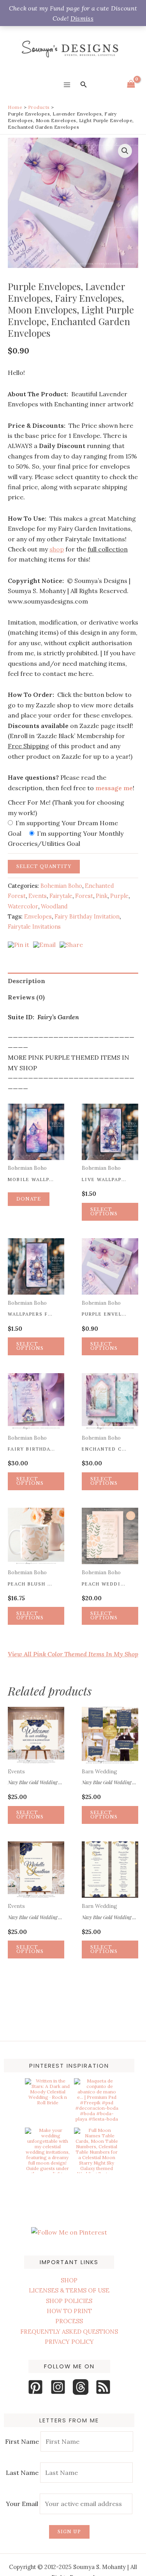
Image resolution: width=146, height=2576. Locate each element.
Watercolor (23, 906)
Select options (104, 1346)
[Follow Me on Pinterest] (69, 2232)
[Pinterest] (35, 2387)
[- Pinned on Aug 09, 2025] (47, 2180)
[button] (84, 85)
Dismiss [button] (82, 18)
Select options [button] (104, 1212)
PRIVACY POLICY (69, 2342)
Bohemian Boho (61, 886)
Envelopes (38, 917)
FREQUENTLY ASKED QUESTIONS (69, 2332)
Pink (102, 896)
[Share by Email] (44, 945)
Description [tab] (26, 981)
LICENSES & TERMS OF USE (69, 2290)
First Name (22, 2441)
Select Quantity (44, 866)
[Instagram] (58, 2387)
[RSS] (103, 2387)
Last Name (22, 2473)
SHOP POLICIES (69, 2301)
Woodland (54, 906)
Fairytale (61, 896)
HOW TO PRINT (69, 2311)
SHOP (69, 2280)
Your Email (23, 2504)
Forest (84, 896)
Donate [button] (29, 1199)
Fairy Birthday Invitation (87, 917)
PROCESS (69, 2321)
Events (38, 896)
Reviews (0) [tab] (26, 997)
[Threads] (81, 2387)
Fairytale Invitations (34, 927)
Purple (119, 896)
